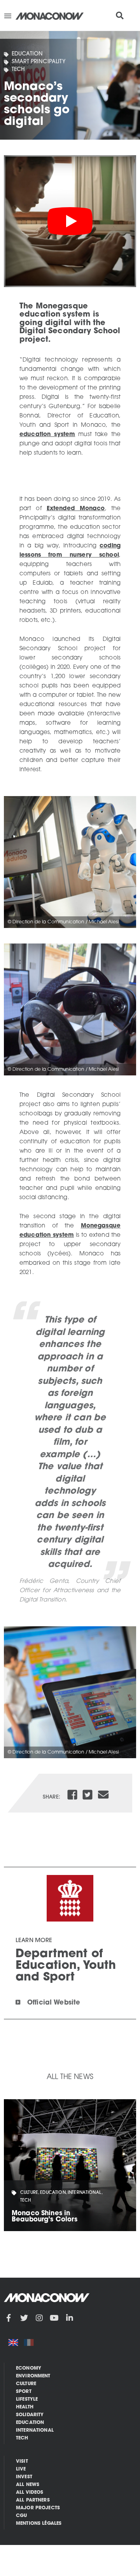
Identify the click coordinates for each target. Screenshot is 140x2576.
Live (21, 2469)
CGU (21, 2516)
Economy (29, 2368)
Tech (18, 70)
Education (27, 54)
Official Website (54, 2003)
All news (28, 2485)
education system (47, 435)
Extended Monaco (76, 509)
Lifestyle (27, 2399)
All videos (30, 2493)
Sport (24, 2392)
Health (25, 2407)
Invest (24, 2477)
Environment (33, 2376)
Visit (22, 2462)
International (35, 2431)
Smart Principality (38, 62)
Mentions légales (39, 2524)
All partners (33, 2500)
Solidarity (30, 2415)
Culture (26, 2384)
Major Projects (38, 2508)
